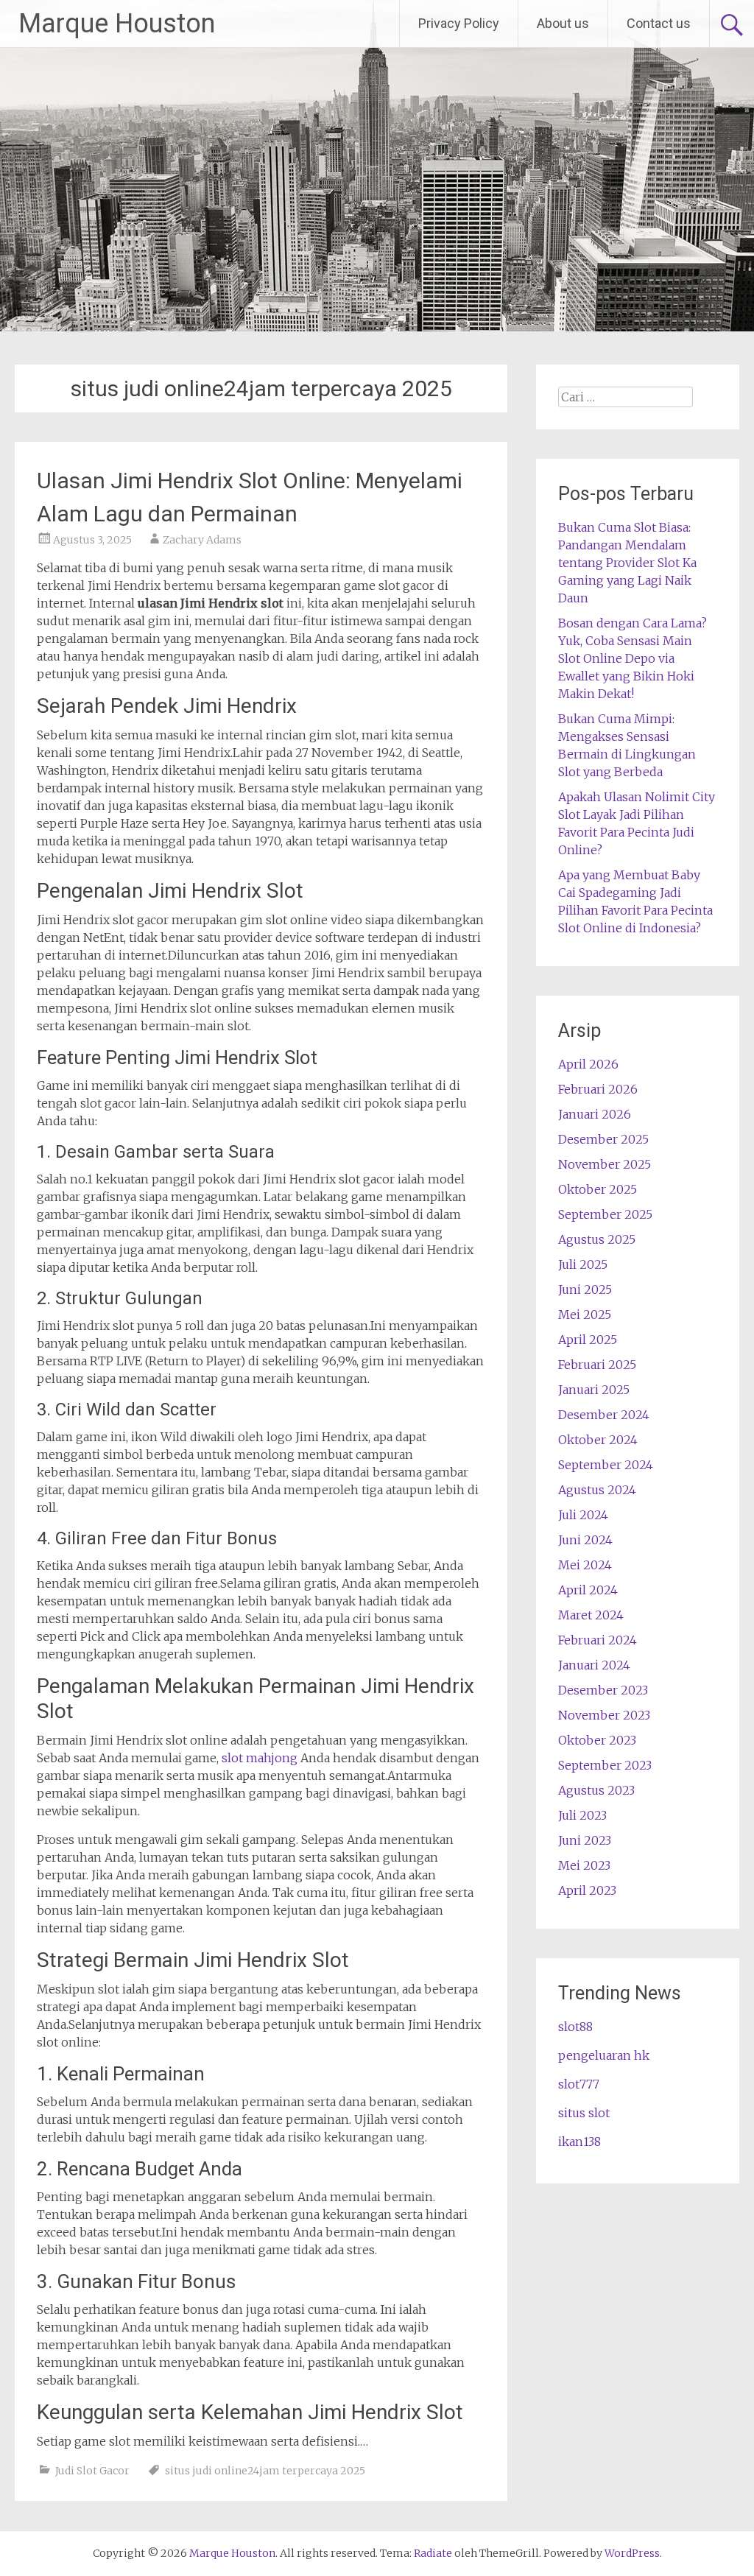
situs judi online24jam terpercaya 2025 (265, 2471)
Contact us (659, 23)
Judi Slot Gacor (92, 2471)
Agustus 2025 (597, 1239)
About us (563, 23)
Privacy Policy (459, 23)
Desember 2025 (603, 1139)
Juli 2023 (582, 1815)
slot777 (579, 2084)
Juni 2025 (585, 1289)
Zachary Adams (202, 540)
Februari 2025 (597, 1365)
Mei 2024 (585, 1565)
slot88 (575, 2027)
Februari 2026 (598, 1089)
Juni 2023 (585, 1840)
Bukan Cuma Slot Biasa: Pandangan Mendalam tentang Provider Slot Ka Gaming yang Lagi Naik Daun (627, 563)
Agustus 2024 (597, 1490)
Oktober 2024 (598, 1440)
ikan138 (579, 2142)
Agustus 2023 (596, 1790)
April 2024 (588, 1590)
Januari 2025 (594, 1390)
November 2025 (605, 1164)
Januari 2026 (595, 1114)
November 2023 (604, 1715)
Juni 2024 (585, 1540)
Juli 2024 (583, 1515)
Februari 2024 (598, 1640)
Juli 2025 (583, 1264)
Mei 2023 (584, 1865)
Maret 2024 (591, 1615)
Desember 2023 (603, 1690)
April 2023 (587, 1890)
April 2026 (588, 1064)
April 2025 (588, 1340)
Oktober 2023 (597, 1740)
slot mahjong (260, 1758)
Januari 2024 (594, 1665)
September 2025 (605, 1214)
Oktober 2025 (598, 1189)
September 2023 (605, 1765)
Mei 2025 (585, 1315)
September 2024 (606, 1465)
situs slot (584, 2113)
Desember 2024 (604, 1415)
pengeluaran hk (604, 2055)
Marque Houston (117, 24)
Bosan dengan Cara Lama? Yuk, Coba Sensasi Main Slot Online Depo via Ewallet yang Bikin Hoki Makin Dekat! (633, 658)
